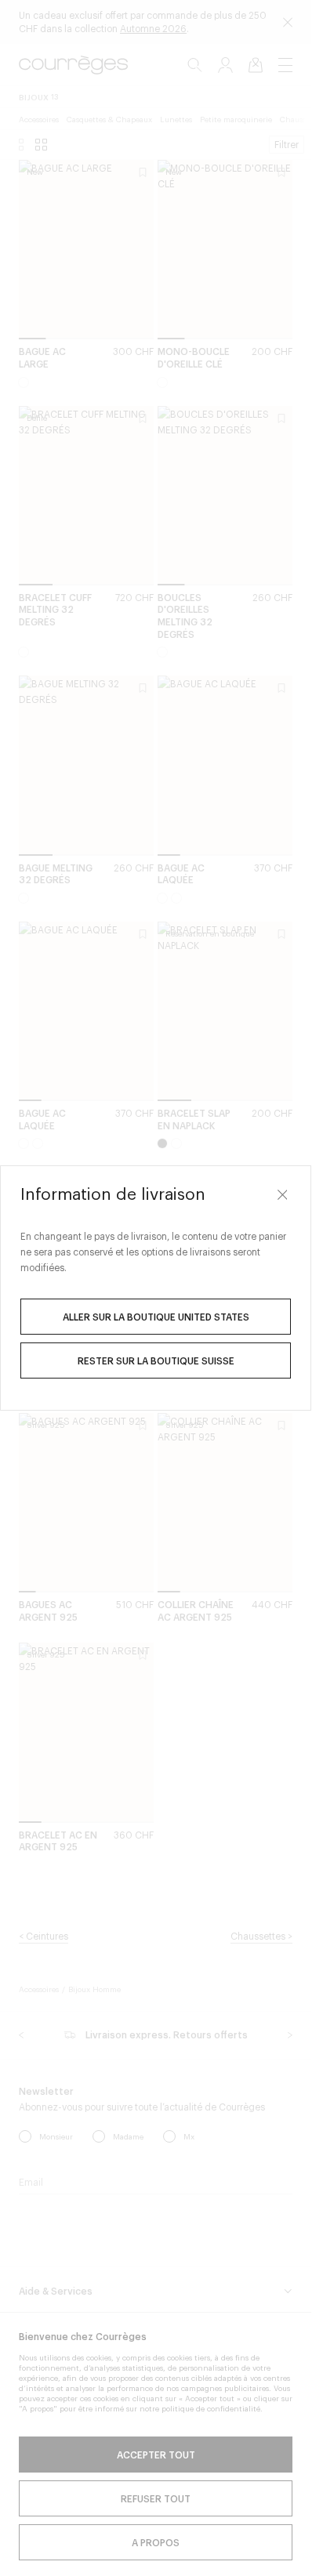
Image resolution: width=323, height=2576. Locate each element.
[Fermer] (282, 1194)
